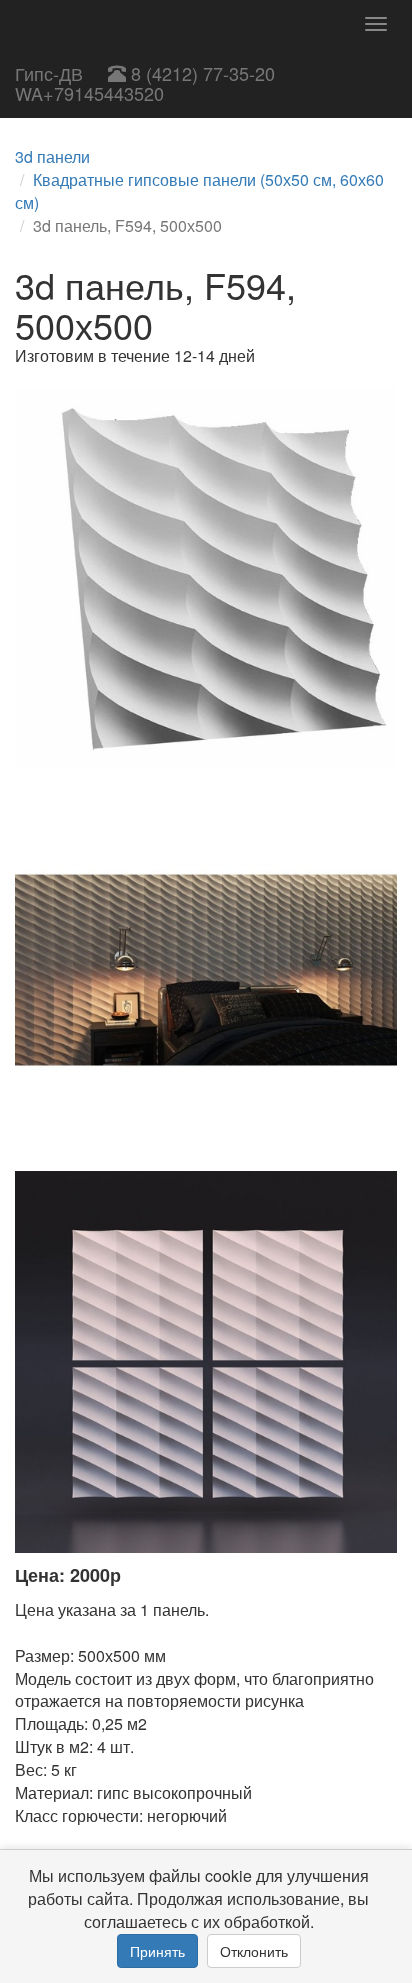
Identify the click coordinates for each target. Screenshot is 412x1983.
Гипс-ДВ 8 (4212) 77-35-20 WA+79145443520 (145, 83)
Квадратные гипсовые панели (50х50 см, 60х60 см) (199, 191)
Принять (157, 1951)
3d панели (52, 156)
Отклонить (254, 1951)
